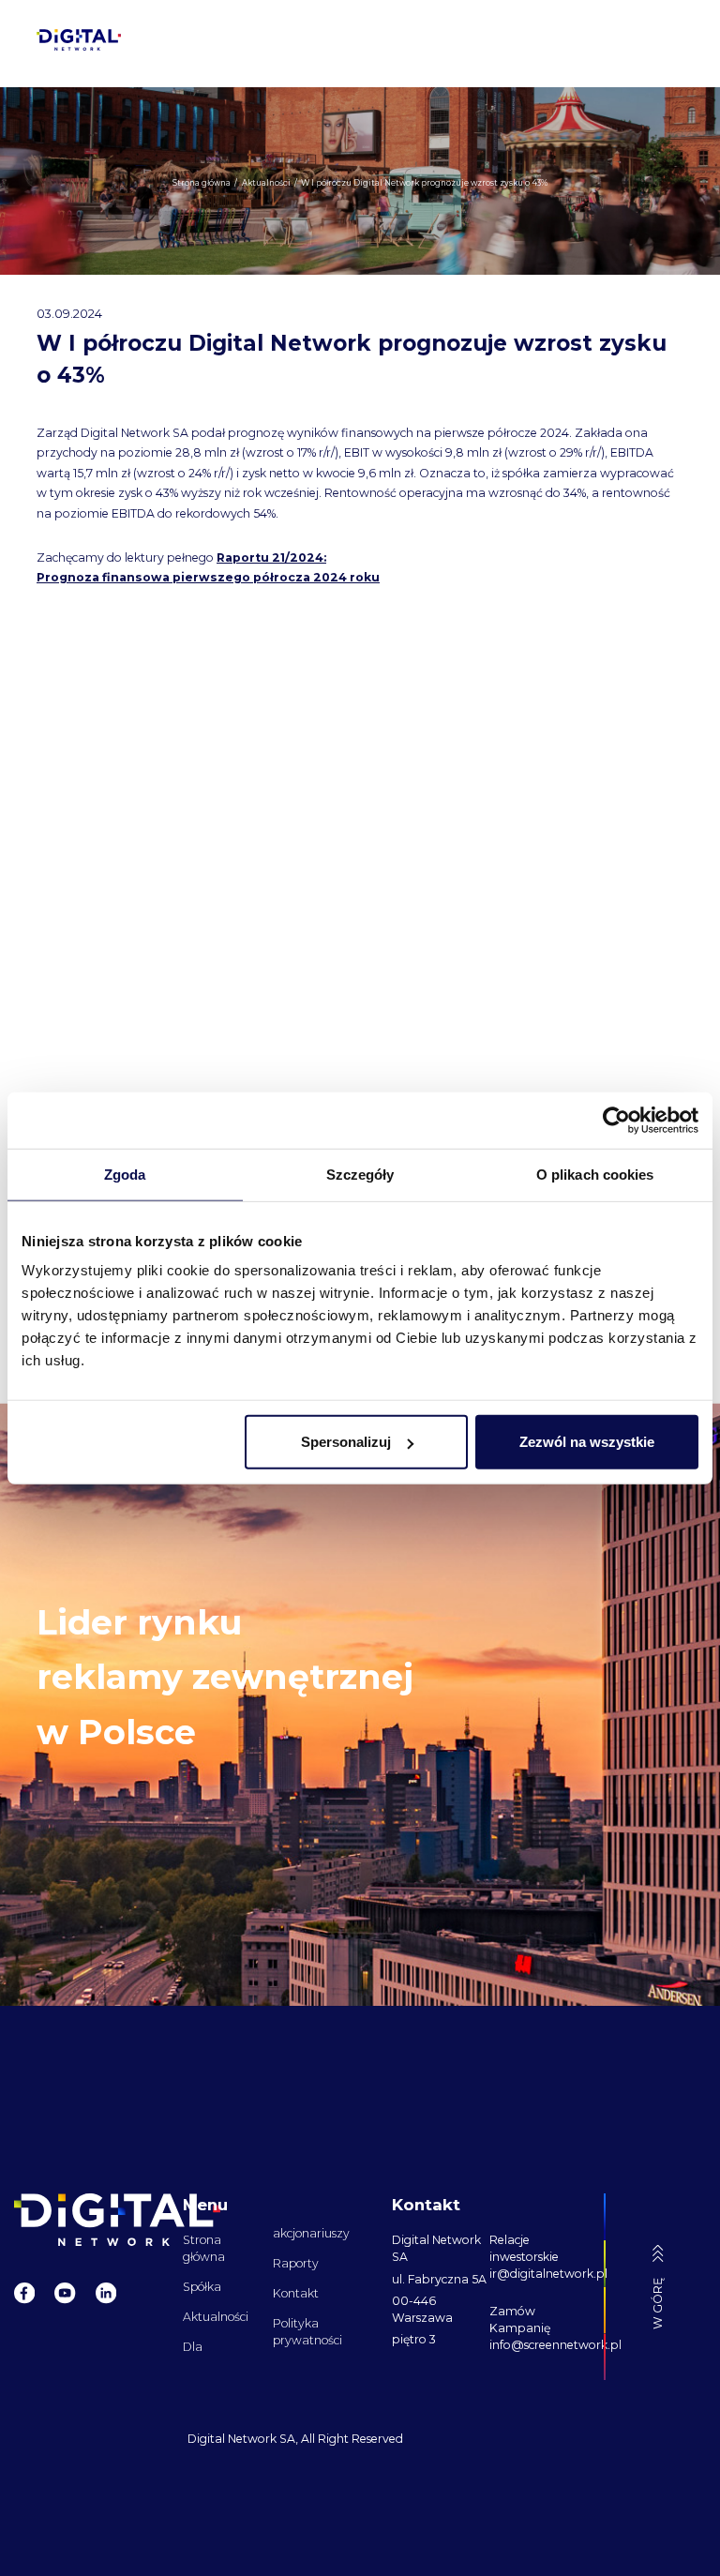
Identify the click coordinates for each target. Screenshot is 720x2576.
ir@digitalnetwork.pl (539, 2274)
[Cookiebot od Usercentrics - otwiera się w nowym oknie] (616, 1120)
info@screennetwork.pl (539, 2345)
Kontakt (296, 2293)
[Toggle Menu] (659, 39)
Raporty (296, 2263)
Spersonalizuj (346, 1442)
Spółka (202, 2287)
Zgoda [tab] (125, 1174)
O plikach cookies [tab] (595, 1174)
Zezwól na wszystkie (587, 1442)
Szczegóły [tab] (360, 1174)
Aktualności (216, 2317)
